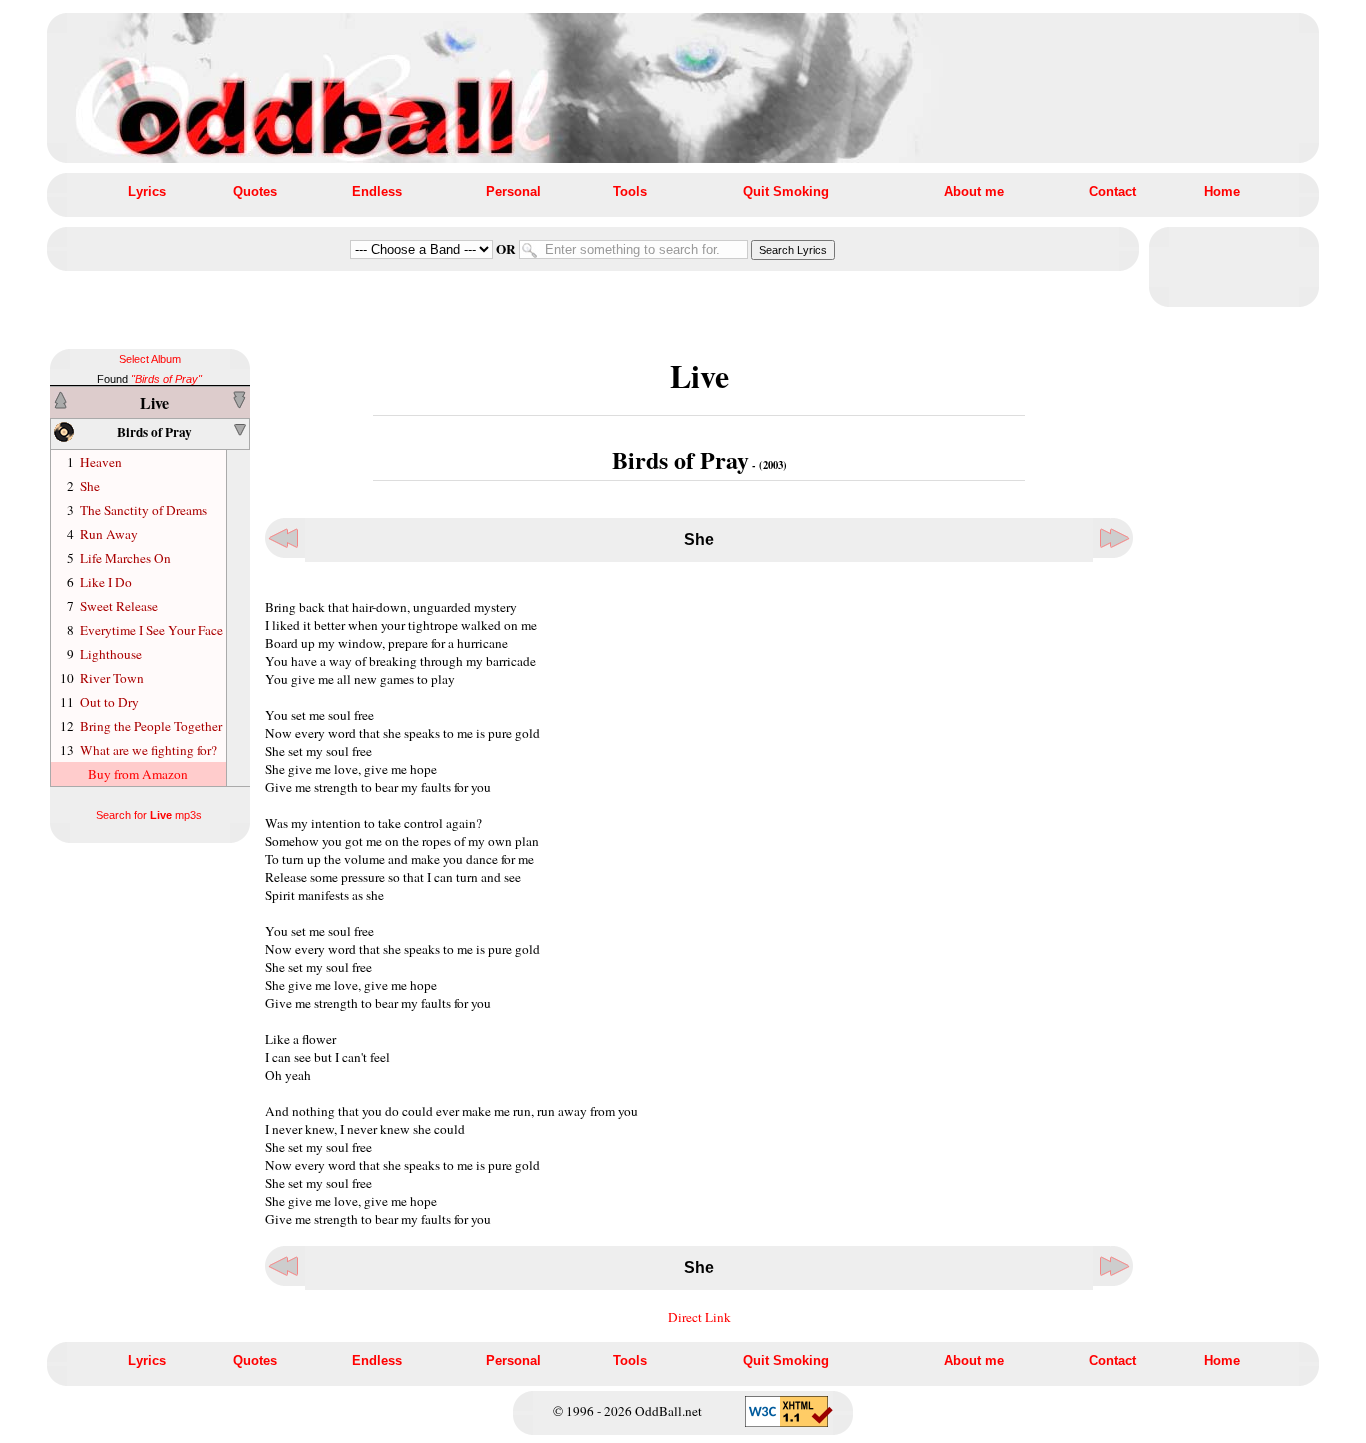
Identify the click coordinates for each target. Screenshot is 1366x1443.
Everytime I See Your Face (151, 630)
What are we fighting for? (148, 750)
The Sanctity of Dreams (143, 510)
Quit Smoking (786, 191)
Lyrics (147, 191)
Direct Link (699, 1317)
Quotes (255, 191)
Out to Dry (109, 702)
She (90, 486)
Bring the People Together (151, 726)
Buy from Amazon (138, 774)
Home (1222, 191)
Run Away (109, 534)
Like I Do (106, 582)
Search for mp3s (149, 815)
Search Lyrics (793, 250)
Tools (630, 191)
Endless (377, 191)
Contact (1112, 191)
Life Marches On (125, 558)
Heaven (101, 462)
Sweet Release (119, 606)
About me (974, 191)
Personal (513, 191)
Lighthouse (111, 654)
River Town (112, 678)
